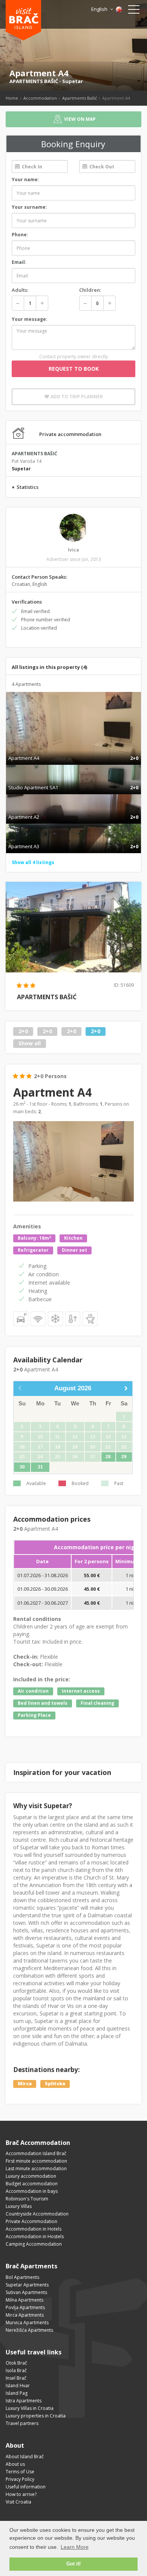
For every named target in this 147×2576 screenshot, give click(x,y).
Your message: (30, 319)
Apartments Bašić (80, 98)
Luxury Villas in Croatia (30, 2408)
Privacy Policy (20, 2479)
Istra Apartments (24, 2401)
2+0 (23, 1031)
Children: (90, 290)
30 (22, 1467)
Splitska (55, 2084)
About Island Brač (25, 2457)
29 (124, 1457)
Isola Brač (16, 2370)
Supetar (73, 81)
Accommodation (40, 98)
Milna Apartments (24, 2300)
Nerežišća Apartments (29, 2330)
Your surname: (29, 207)
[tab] (73, 750)
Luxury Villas (19, 2206)
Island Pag (17, 2393)
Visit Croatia (18, 2502)
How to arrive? (21, 2494)
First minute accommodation (36, 2161)
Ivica (73, 550)
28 (108, 1457)
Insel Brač (16, 2378)
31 (40, 1467)
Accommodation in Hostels (35, 2236)
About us (15, 2464)
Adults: (20, 290)
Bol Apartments (22, 2277)
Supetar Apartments (27, 2285)
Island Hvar (18, 2386)
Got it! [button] (73, 2564)
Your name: (25, 179)
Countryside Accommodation (37, 2214)
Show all (30, 1043)
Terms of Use (20, 2472)
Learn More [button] (75, 2547)
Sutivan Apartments (26, 2292)
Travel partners (22, 2423)
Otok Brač (16, 2363)
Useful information (26, 2487)
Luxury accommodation (31, 2176)
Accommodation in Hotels (34, 2229)
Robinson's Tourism (27, 2199)
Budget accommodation (32, 2184)
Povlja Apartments (25, 2307)
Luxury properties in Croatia (36, 2416)
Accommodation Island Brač (36, 2153)
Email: (19, 262)
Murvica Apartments (27, 2323)
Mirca (25, 2084)
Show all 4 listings (33, 862)
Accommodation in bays (32, 2191)
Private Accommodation (31, 2221)
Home (12, 98)
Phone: (20, 235)
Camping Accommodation (34, 2244)
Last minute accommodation (36, 2168)
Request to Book (74, 369)
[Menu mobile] (134, 11)
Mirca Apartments (25, 2315)
